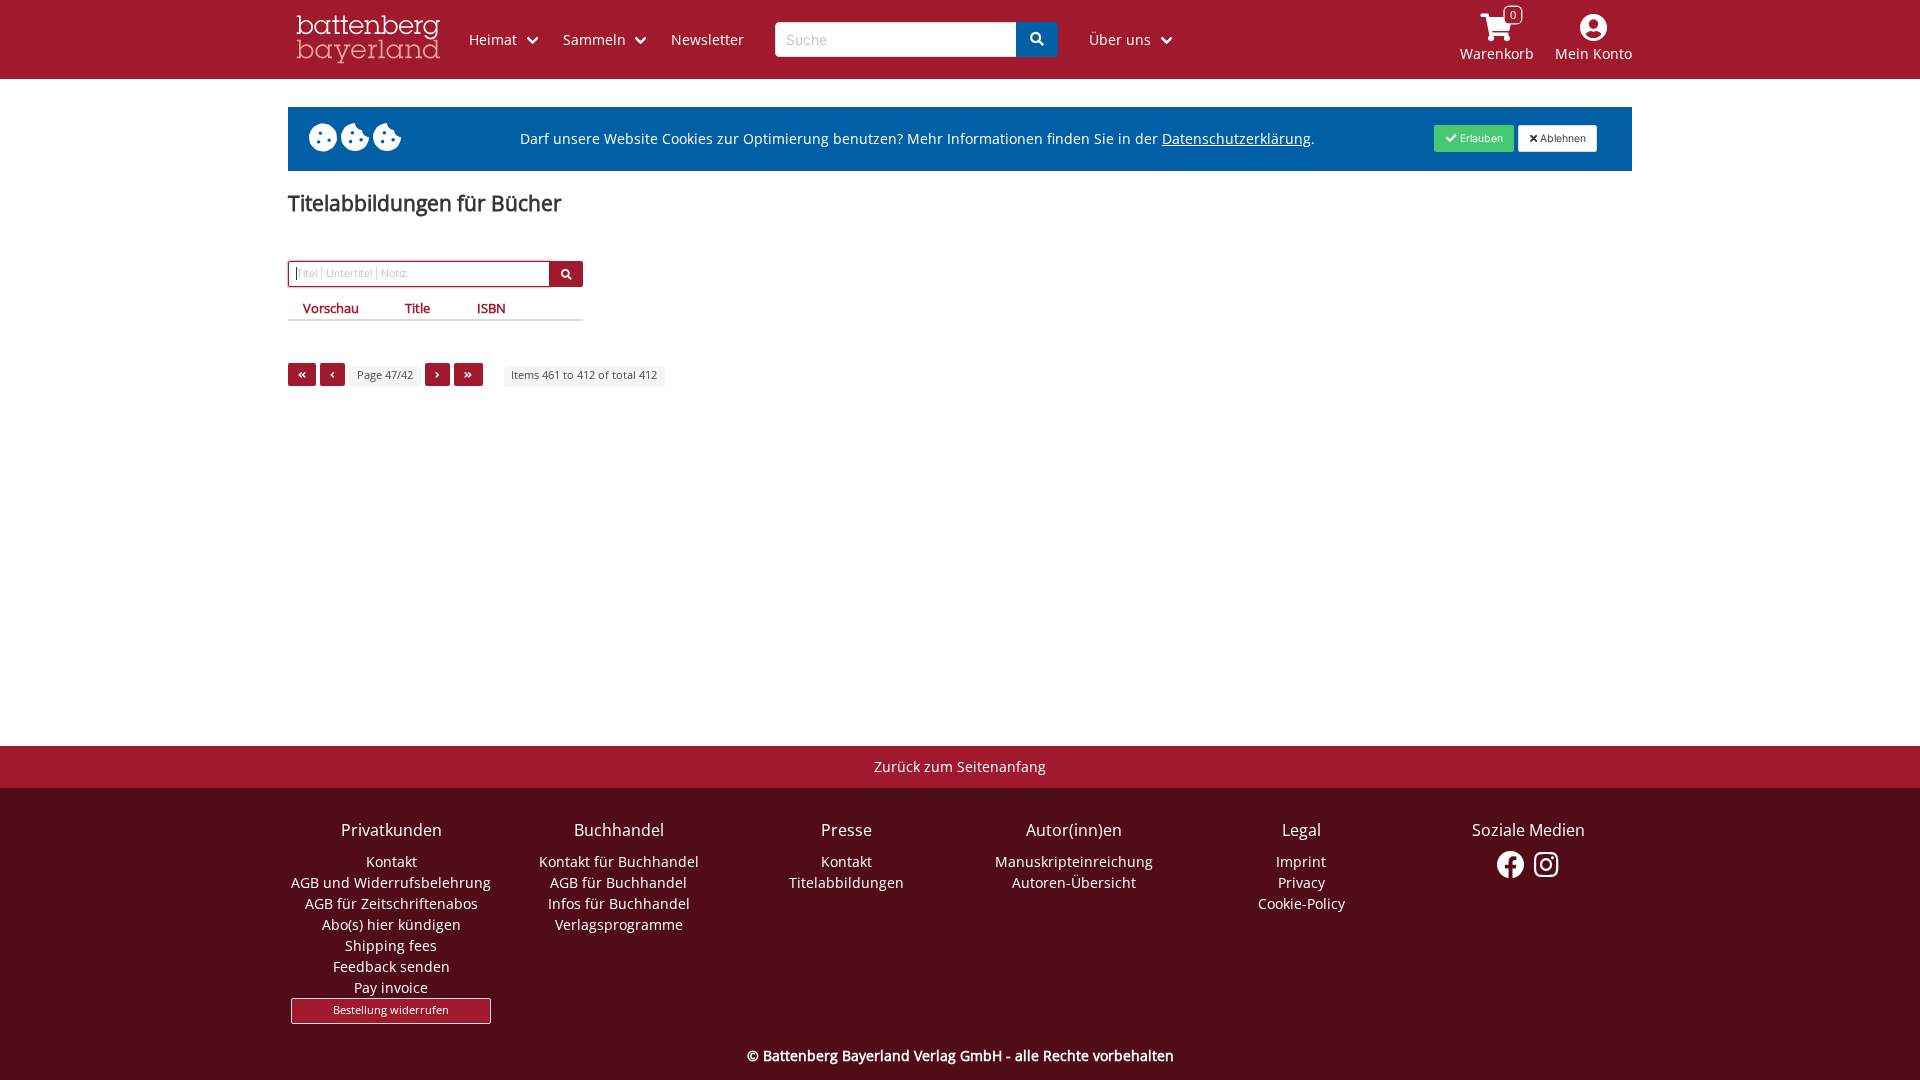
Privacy (1301, 882)
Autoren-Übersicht (1074, 882)
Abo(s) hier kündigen (391, 924)
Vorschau (331, 308)
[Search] (1037, 39)
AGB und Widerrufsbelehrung (391, 882)
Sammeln (594, 39)
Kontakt (391, 861)
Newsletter (707, 39)
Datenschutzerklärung (1236, 138)
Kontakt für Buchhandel (619, 861)
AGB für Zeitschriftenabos (391, 903)
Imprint (1301, 861)
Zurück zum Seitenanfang (960, 766)
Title (417, 308)
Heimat (493, 39)
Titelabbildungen (846, 882)
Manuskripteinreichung (1074, 861)
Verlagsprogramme (619, 924)
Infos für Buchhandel (619, 903)
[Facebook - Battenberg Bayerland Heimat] (1511, 865)
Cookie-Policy (1301, 903)
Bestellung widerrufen (391, 1010)
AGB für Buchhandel (618, 882)
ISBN (491, 308)
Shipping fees (391, 945)
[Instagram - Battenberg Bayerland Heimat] (1546, 865)
